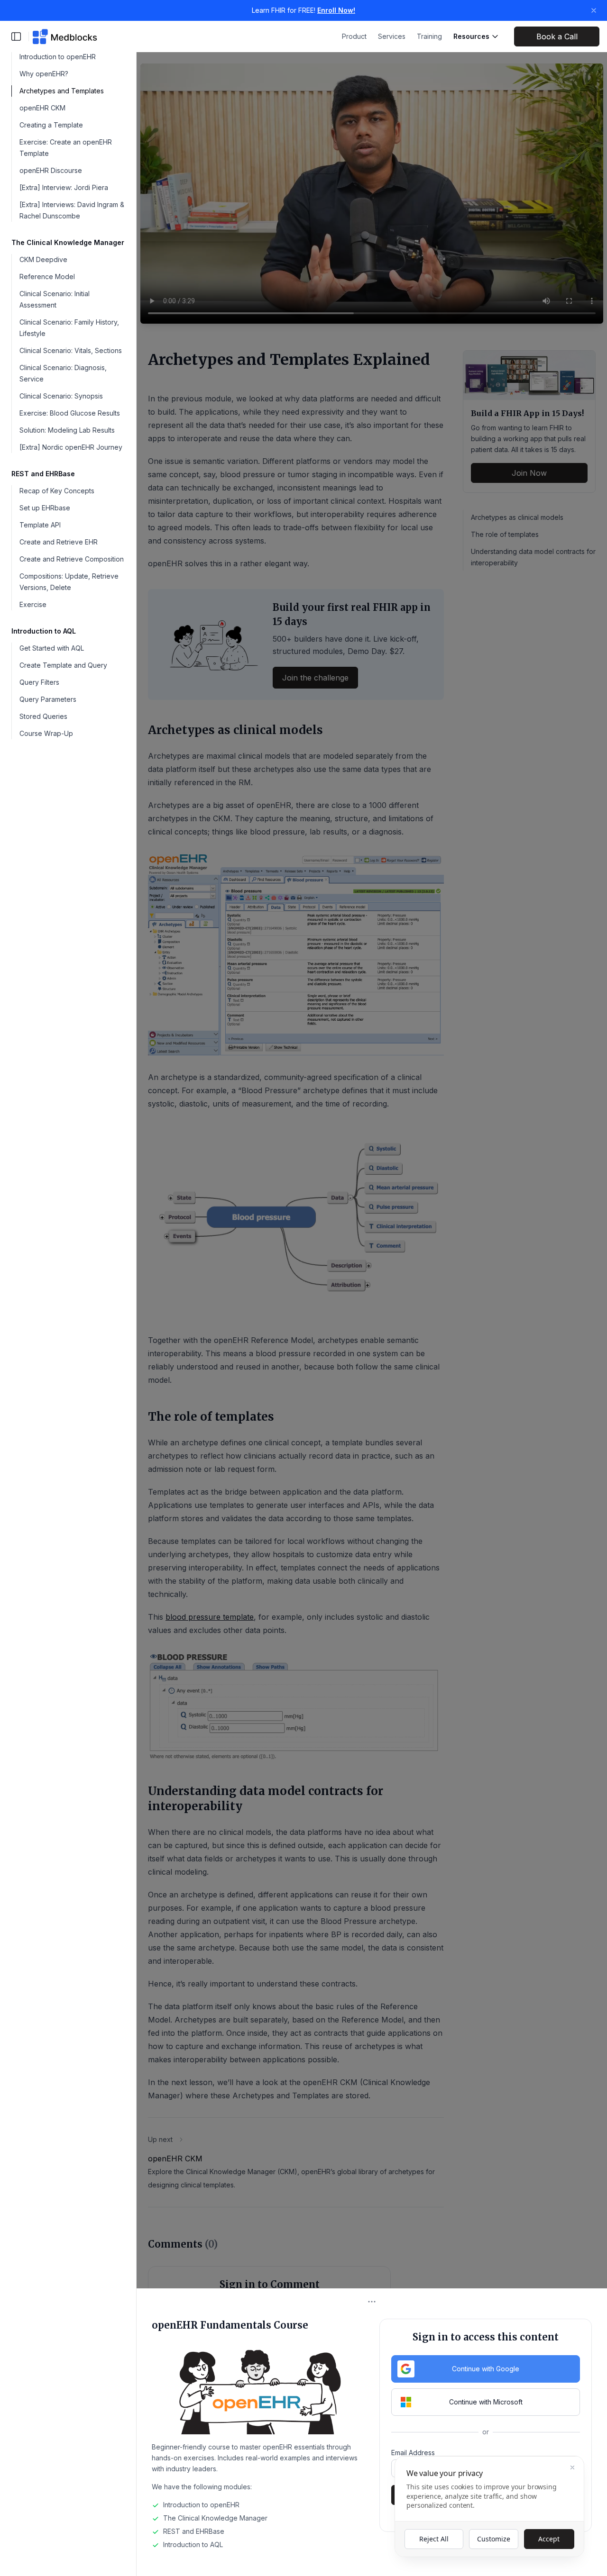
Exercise (33, 604)
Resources (471, 36)
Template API (40, 525)
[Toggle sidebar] (16, 36)
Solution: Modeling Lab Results (67, 430)
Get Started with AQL (52, 648)
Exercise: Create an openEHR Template (66, 148)
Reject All (434, 2539)
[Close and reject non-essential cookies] (572, 2467)
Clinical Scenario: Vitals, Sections (71, 350)
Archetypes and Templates (62, 91)
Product (354, 36)
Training (429, 36)
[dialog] (489, 2506)
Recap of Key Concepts (57, 491)
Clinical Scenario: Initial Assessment (55, 299)
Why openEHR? (44, 74)
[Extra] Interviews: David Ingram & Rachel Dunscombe (72, 210)
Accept (549, 2539)
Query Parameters (48, 699)
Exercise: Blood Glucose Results (70, 413)
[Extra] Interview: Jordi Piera (64, 187)
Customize (494, 2539)
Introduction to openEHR (58, 57)
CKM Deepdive (43, 259)
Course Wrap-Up (46, 733)
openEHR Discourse (51, 170)
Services (392, 36)
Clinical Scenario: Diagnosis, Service (63, 373)
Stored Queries (43, 716)
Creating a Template (51, 125)
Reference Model (47, 277)
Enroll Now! (336, 10)
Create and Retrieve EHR (59, 542)
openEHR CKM (42, 108)
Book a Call (557, 36)
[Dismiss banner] (594, 10)
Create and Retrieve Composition (72, 559)
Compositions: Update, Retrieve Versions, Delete (69, 582)
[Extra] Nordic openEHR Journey (71, 447)
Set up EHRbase (45, 508)
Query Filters (39, 682)
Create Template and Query (63, 665)
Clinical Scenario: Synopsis (61, 396)
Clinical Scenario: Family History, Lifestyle (69, 328)
